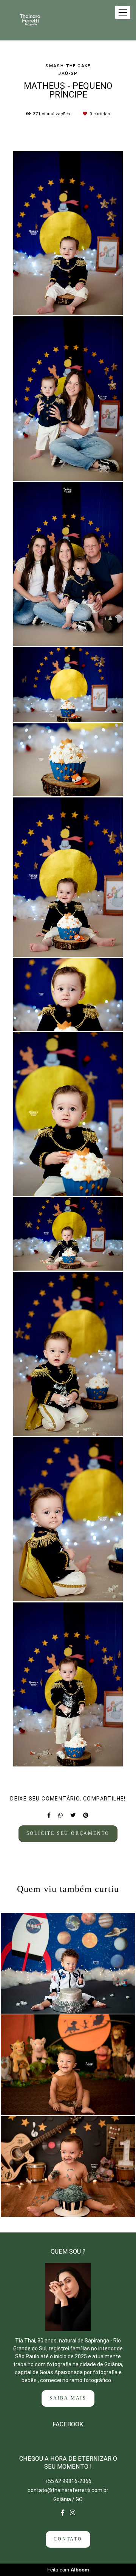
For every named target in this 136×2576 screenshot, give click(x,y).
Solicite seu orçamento (68, 1834)
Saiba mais (68, 2398)
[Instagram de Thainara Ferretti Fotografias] (73, 2513)
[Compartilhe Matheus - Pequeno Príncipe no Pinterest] (86, 1815)
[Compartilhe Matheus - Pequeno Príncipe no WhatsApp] (60, 1815)
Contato (68, 2539)
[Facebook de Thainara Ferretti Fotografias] (63, 2513)
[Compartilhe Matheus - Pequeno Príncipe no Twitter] (73, 1815)
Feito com (68, 2570)
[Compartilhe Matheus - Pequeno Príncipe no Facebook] (49, 1815)
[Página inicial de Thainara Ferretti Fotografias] (36, 20)
